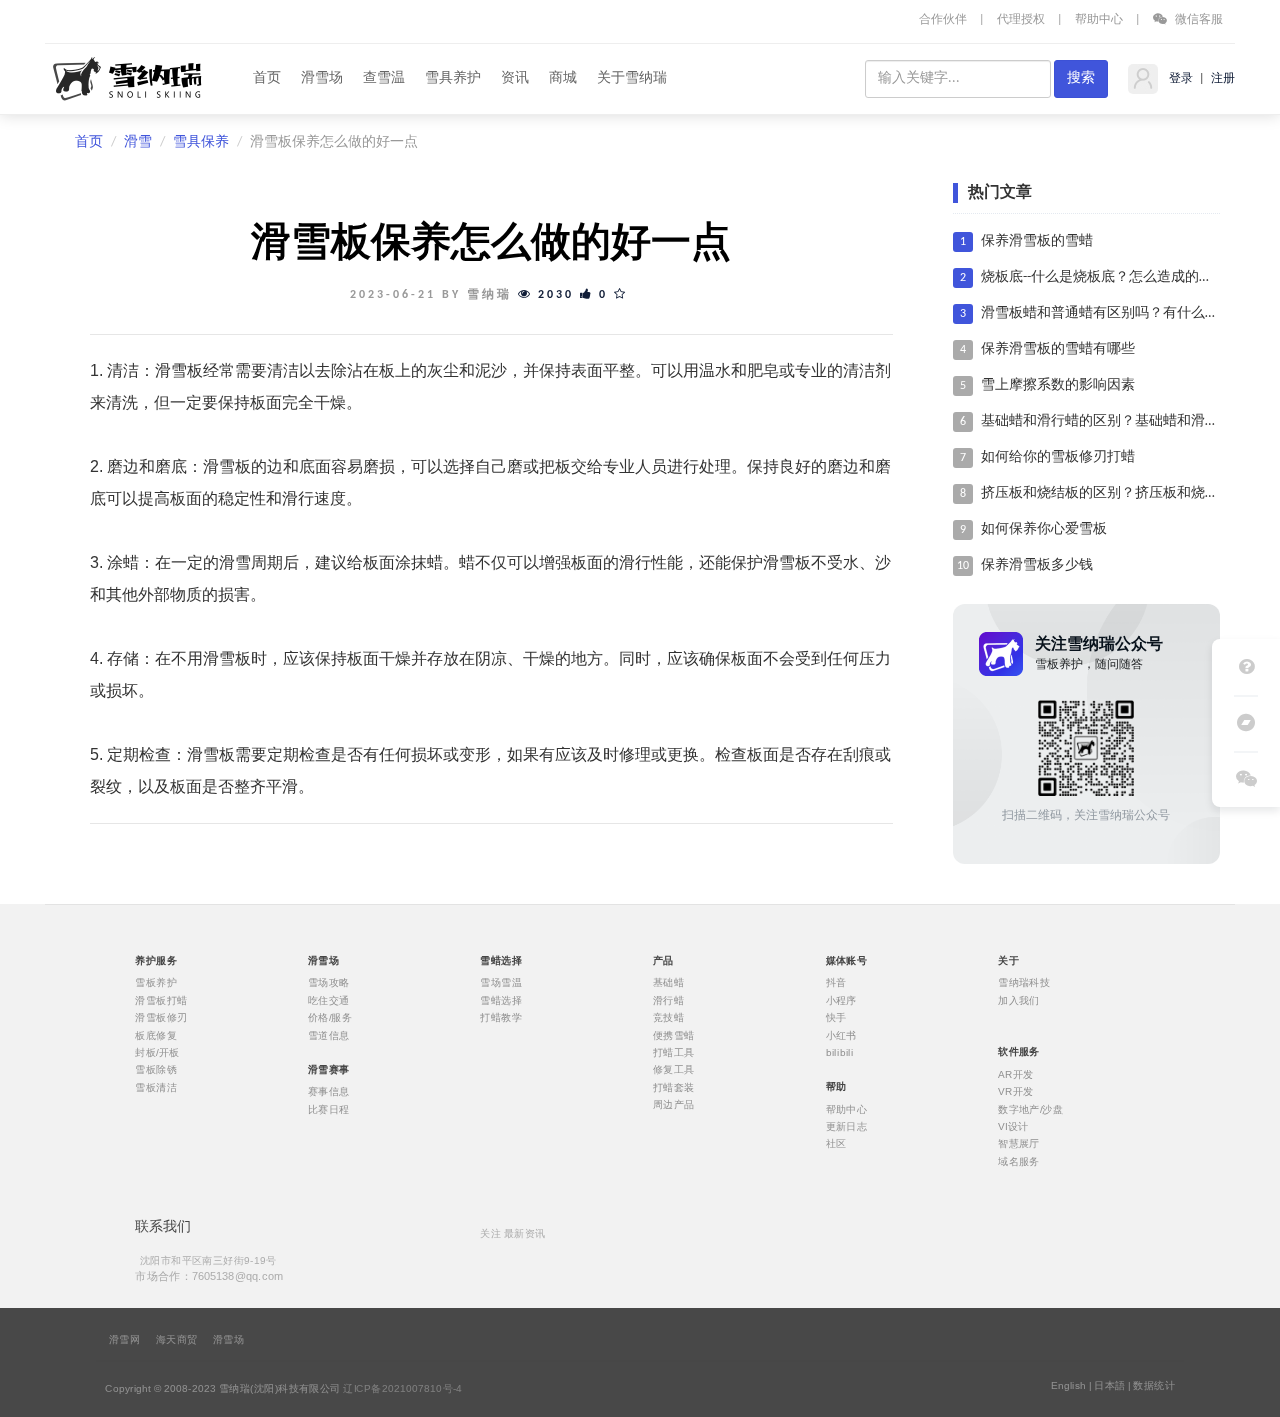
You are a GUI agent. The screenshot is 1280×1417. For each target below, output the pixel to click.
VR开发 (1016, 1092)
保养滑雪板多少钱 (1037, 565)
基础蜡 (668, 983)
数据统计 (1154, 1386)
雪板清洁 (156, 1087)
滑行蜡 (668, 1000)
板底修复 (156, 1035)
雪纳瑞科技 (1024, 983)
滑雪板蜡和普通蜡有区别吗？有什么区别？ (1114, 313)
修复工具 (674, 1070)
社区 (836, 1144)
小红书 (841, 1035)
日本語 (1109, 1386)
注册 (1221, 79)
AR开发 (1016, 1074)
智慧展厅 (1019, 1144)
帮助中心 (1099, 20)
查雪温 (384, 78)
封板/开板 (157, 1053)
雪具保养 (201, 142)
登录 (1179, 79)
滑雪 (138, 142)
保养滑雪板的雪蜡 (1037, 241)
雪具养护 (453, 78)
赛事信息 (329, 1092)
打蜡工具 (674, 1053)
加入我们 (1019, 1000)
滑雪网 (124, 1340)
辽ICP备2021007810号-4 (402, 1389)
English (1069, 1386)
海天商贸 (177, 1340)
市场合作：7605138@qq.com (209, 1275)
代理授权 (1021, 20)
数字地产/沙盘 (1030, 1109)
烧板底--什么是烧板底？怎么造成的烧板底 (1111, 277)
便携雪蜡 (674, 1035)
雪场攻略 (329, 983)
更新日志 (847, 1126)
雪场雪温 (501, 983)
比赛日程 (329, 1109)
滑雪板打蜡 (161, 1000)
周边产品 (674, 1105)
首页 (267, 78)
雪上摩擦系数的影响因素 (1058, 385)
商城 (563, 78)
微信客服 (1197, 20)
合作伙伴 (943, 20)
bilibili (840, 1053)
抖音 (836, 983)
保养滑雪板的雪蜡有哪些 (1058, 349)
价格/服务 (330, 1018)
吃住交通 (329, 1000)
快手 (836, 1018)
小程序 (841, 1000)
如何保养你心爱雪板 (1044, 529)
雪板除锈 (156, 1070)
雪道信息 (329, 1035)
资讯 (515, 78)
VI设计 (1013, 1126)
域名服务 (1019, 1161)
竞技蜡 (668, 1018)
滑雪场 (322, 78)
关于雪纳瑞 (632, 78)
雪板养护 (156, 983)
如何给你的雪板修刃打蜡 (1058, 457)
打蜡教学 (501, 1018)
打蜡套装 (674, 1087)
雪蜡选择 (501, 1000)
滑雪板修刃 (161, 1018)
